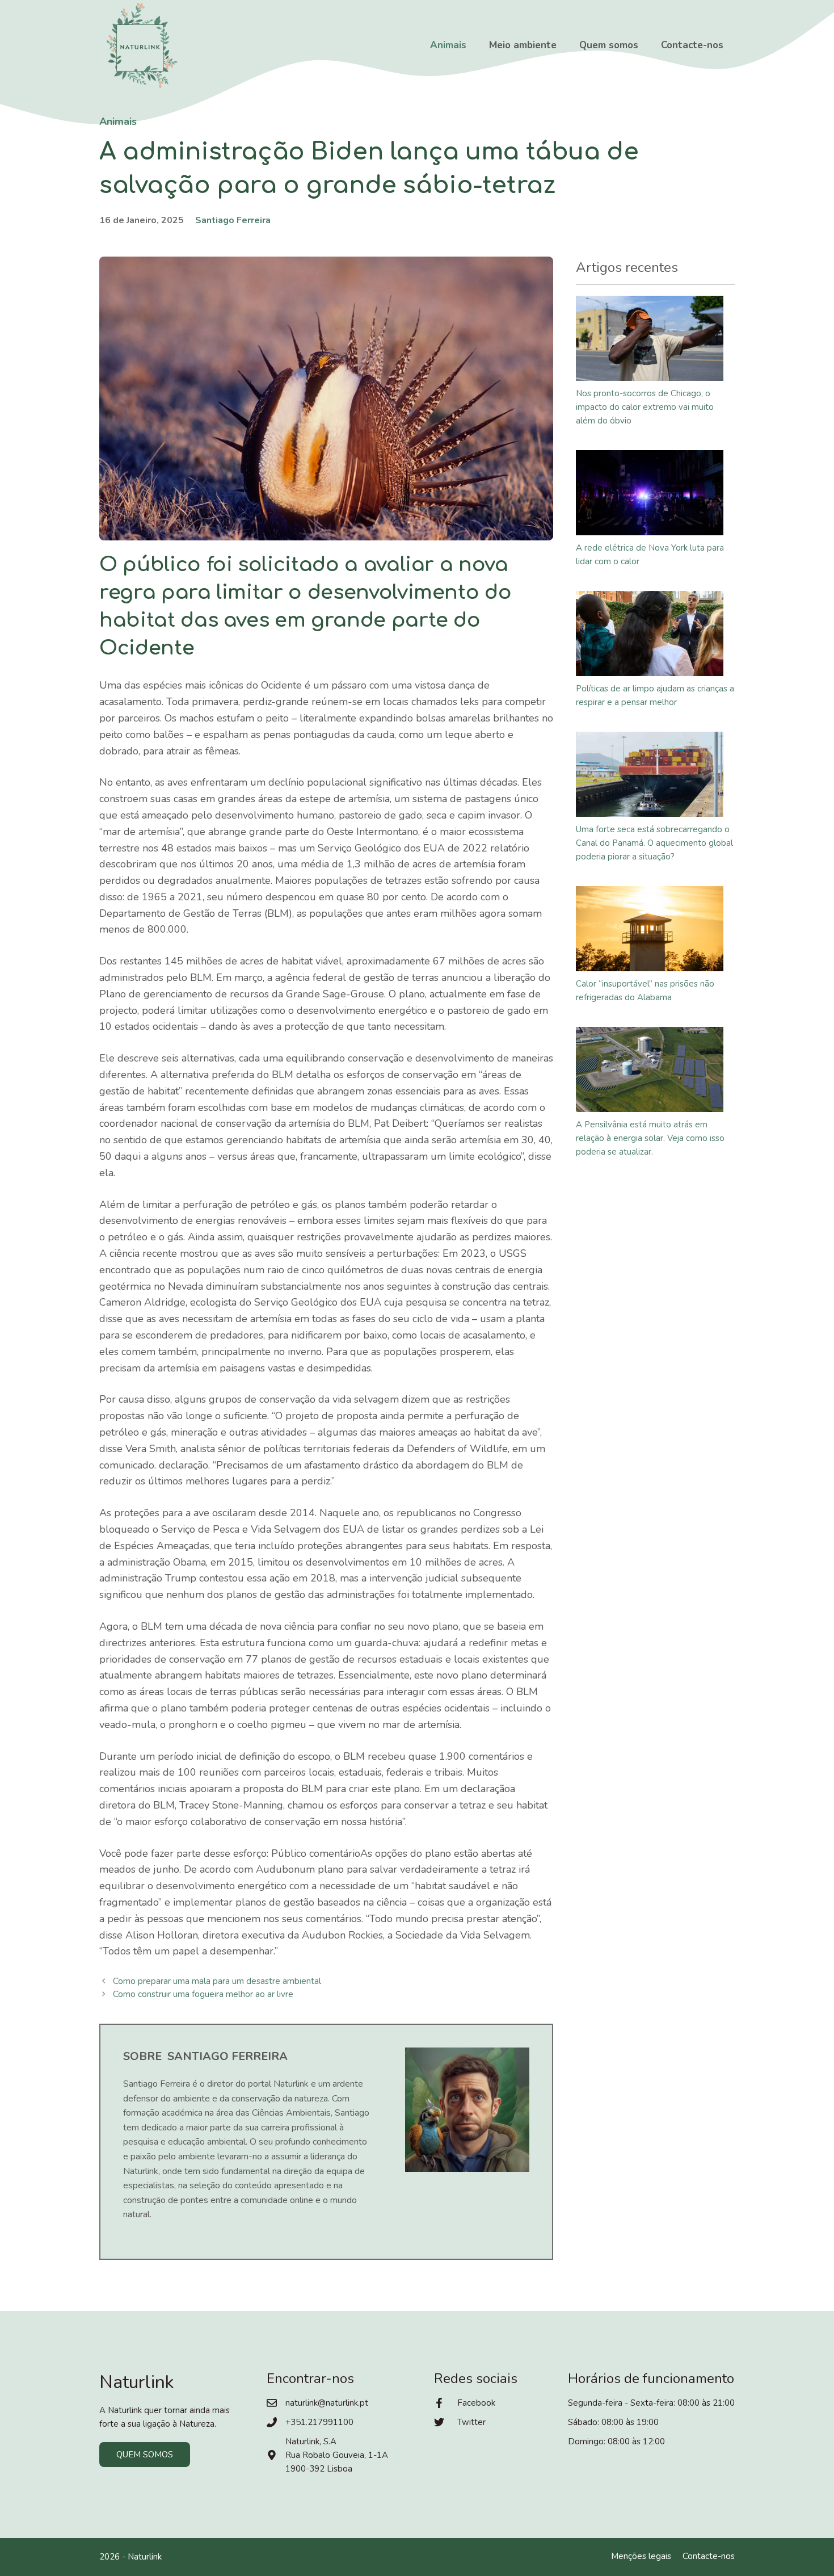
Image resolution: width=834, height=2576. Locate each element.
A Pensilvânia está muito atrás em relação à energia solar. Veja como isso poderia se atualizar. (650, 1138)
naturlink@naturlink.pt (327, 2403)
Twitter (471, 2422)
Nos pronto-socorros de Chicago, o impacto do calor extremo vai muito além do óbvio (645, 407)
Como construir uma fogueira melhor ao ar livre (203, 1994)
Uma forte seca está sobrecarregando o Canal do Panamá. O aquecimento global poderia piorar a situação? (654, 843)
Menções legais (641, 2556)
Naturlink (145, 2557)
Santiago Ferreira (233, 220)
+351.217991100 (319, 2422)
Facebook (476, 2403)
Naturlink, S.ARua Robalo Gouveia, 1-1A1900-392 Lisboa (337, 2455)
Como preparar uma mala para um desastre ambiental (217, 1981)
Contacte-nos (692, 45)
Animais (448, 45)
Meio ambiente (523, 45)
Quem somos (609, 45)
